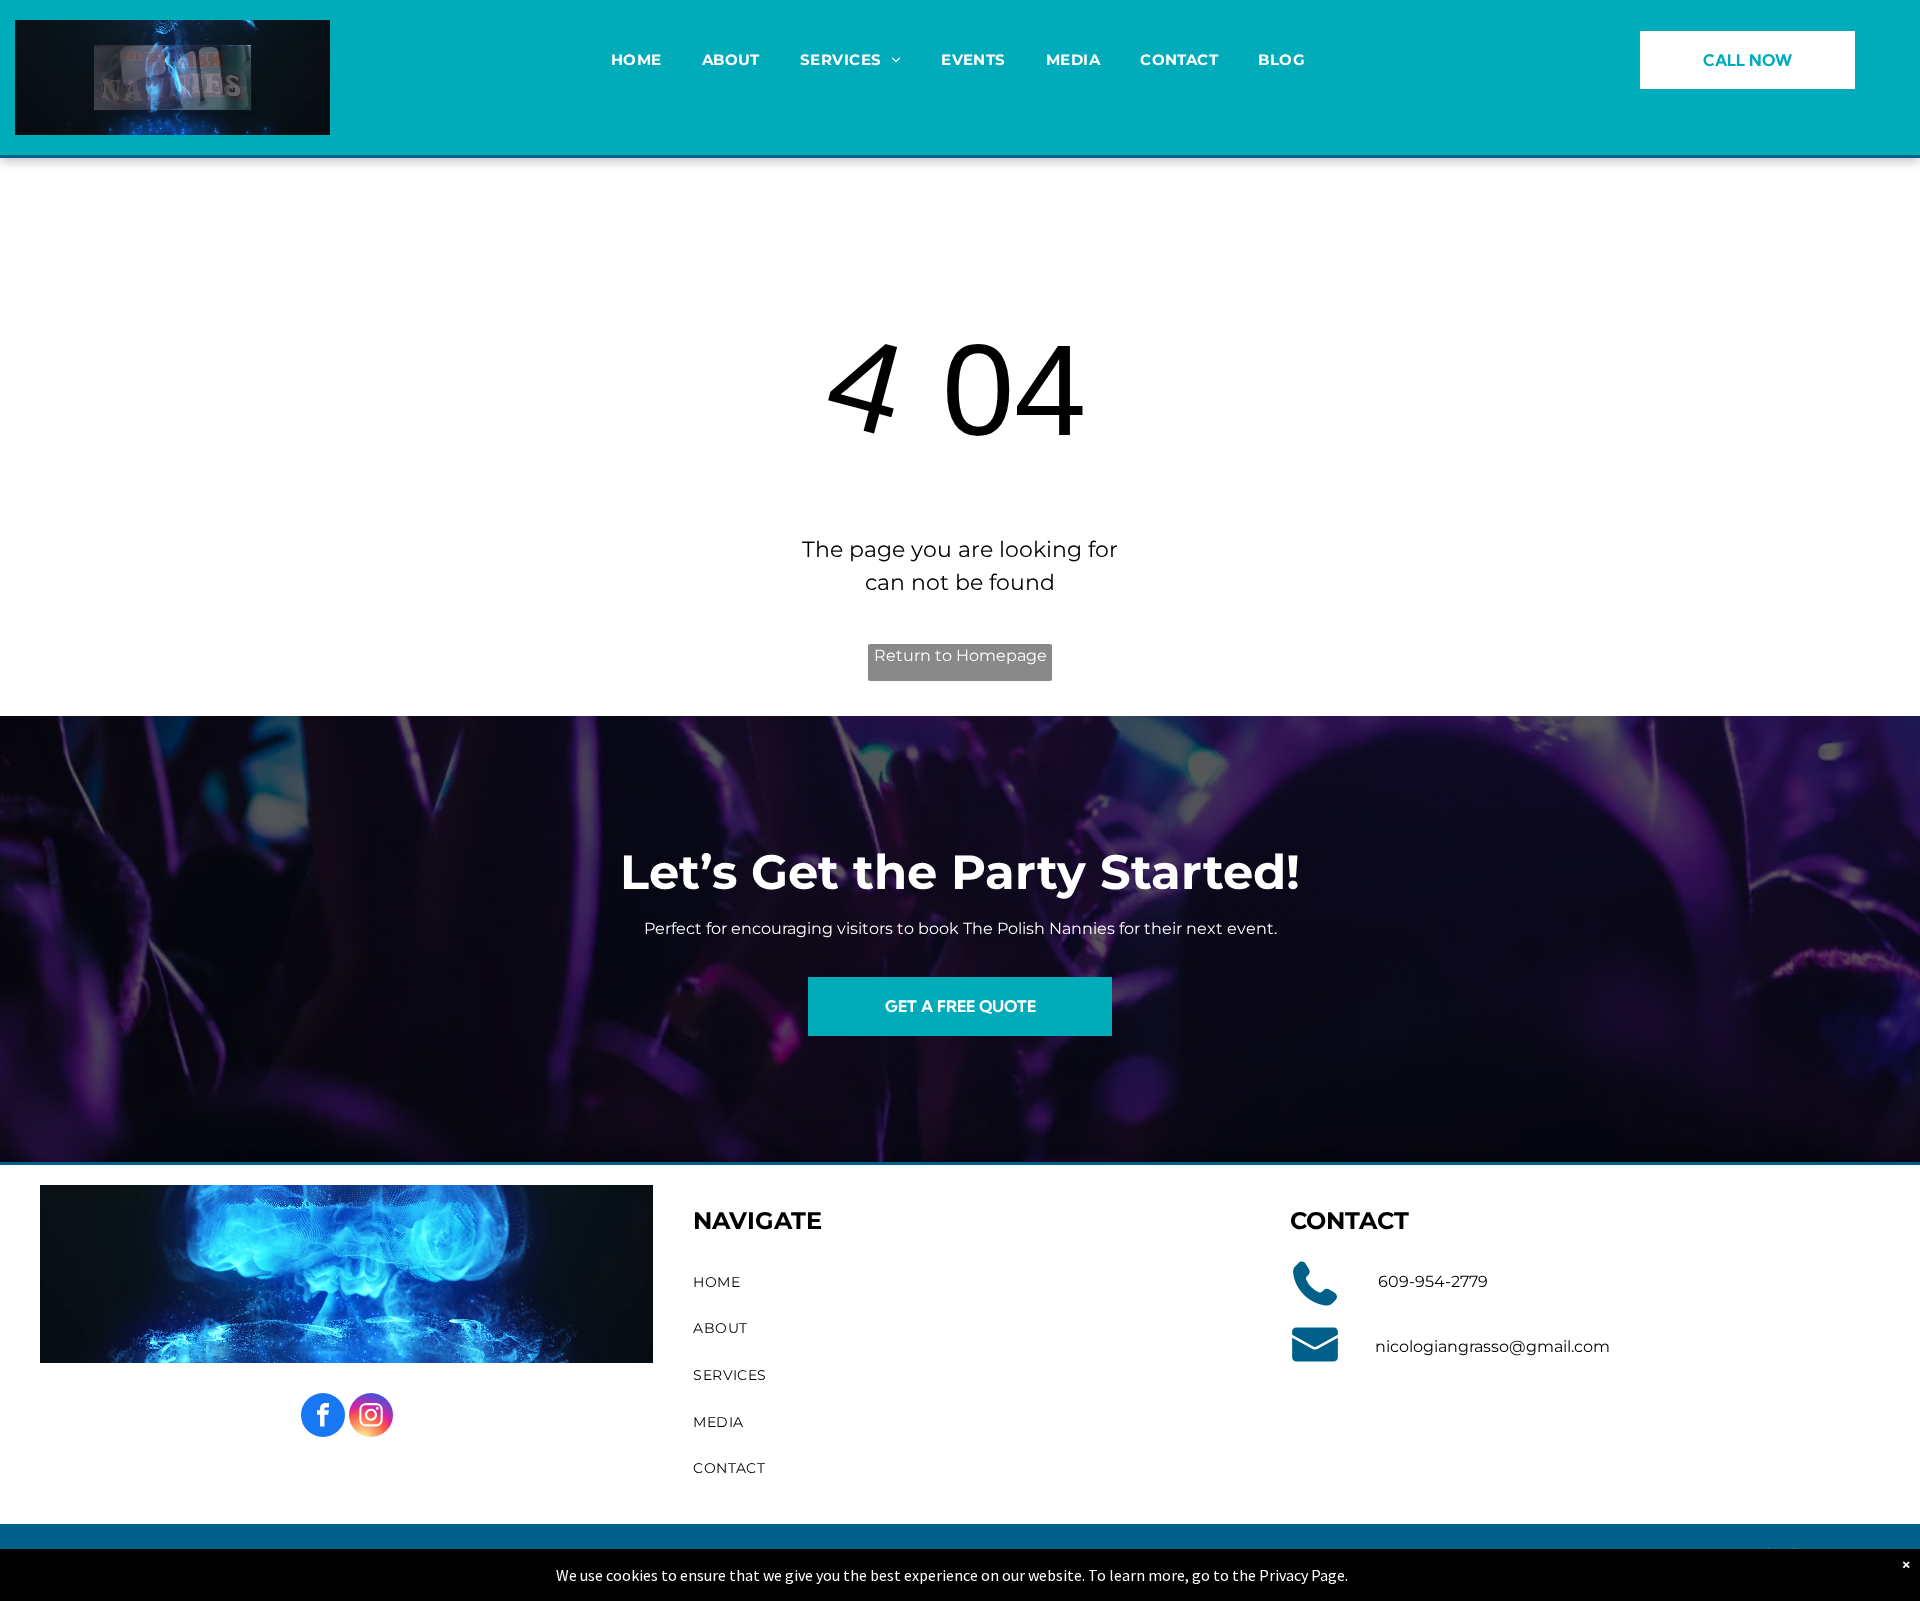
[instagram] (371, 1417)
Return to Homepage (960, 655)
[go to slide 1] (173, 107)
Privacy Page (1302, 1575)
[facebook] (323, 1417)
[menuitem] (636, 60)
